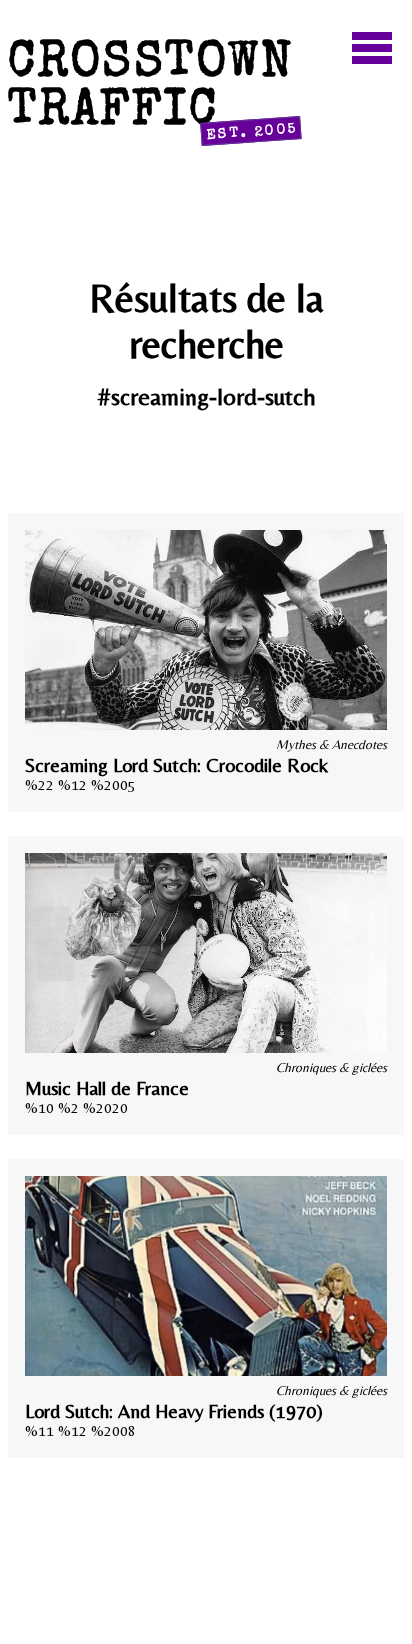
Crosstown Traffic (153, 92)
